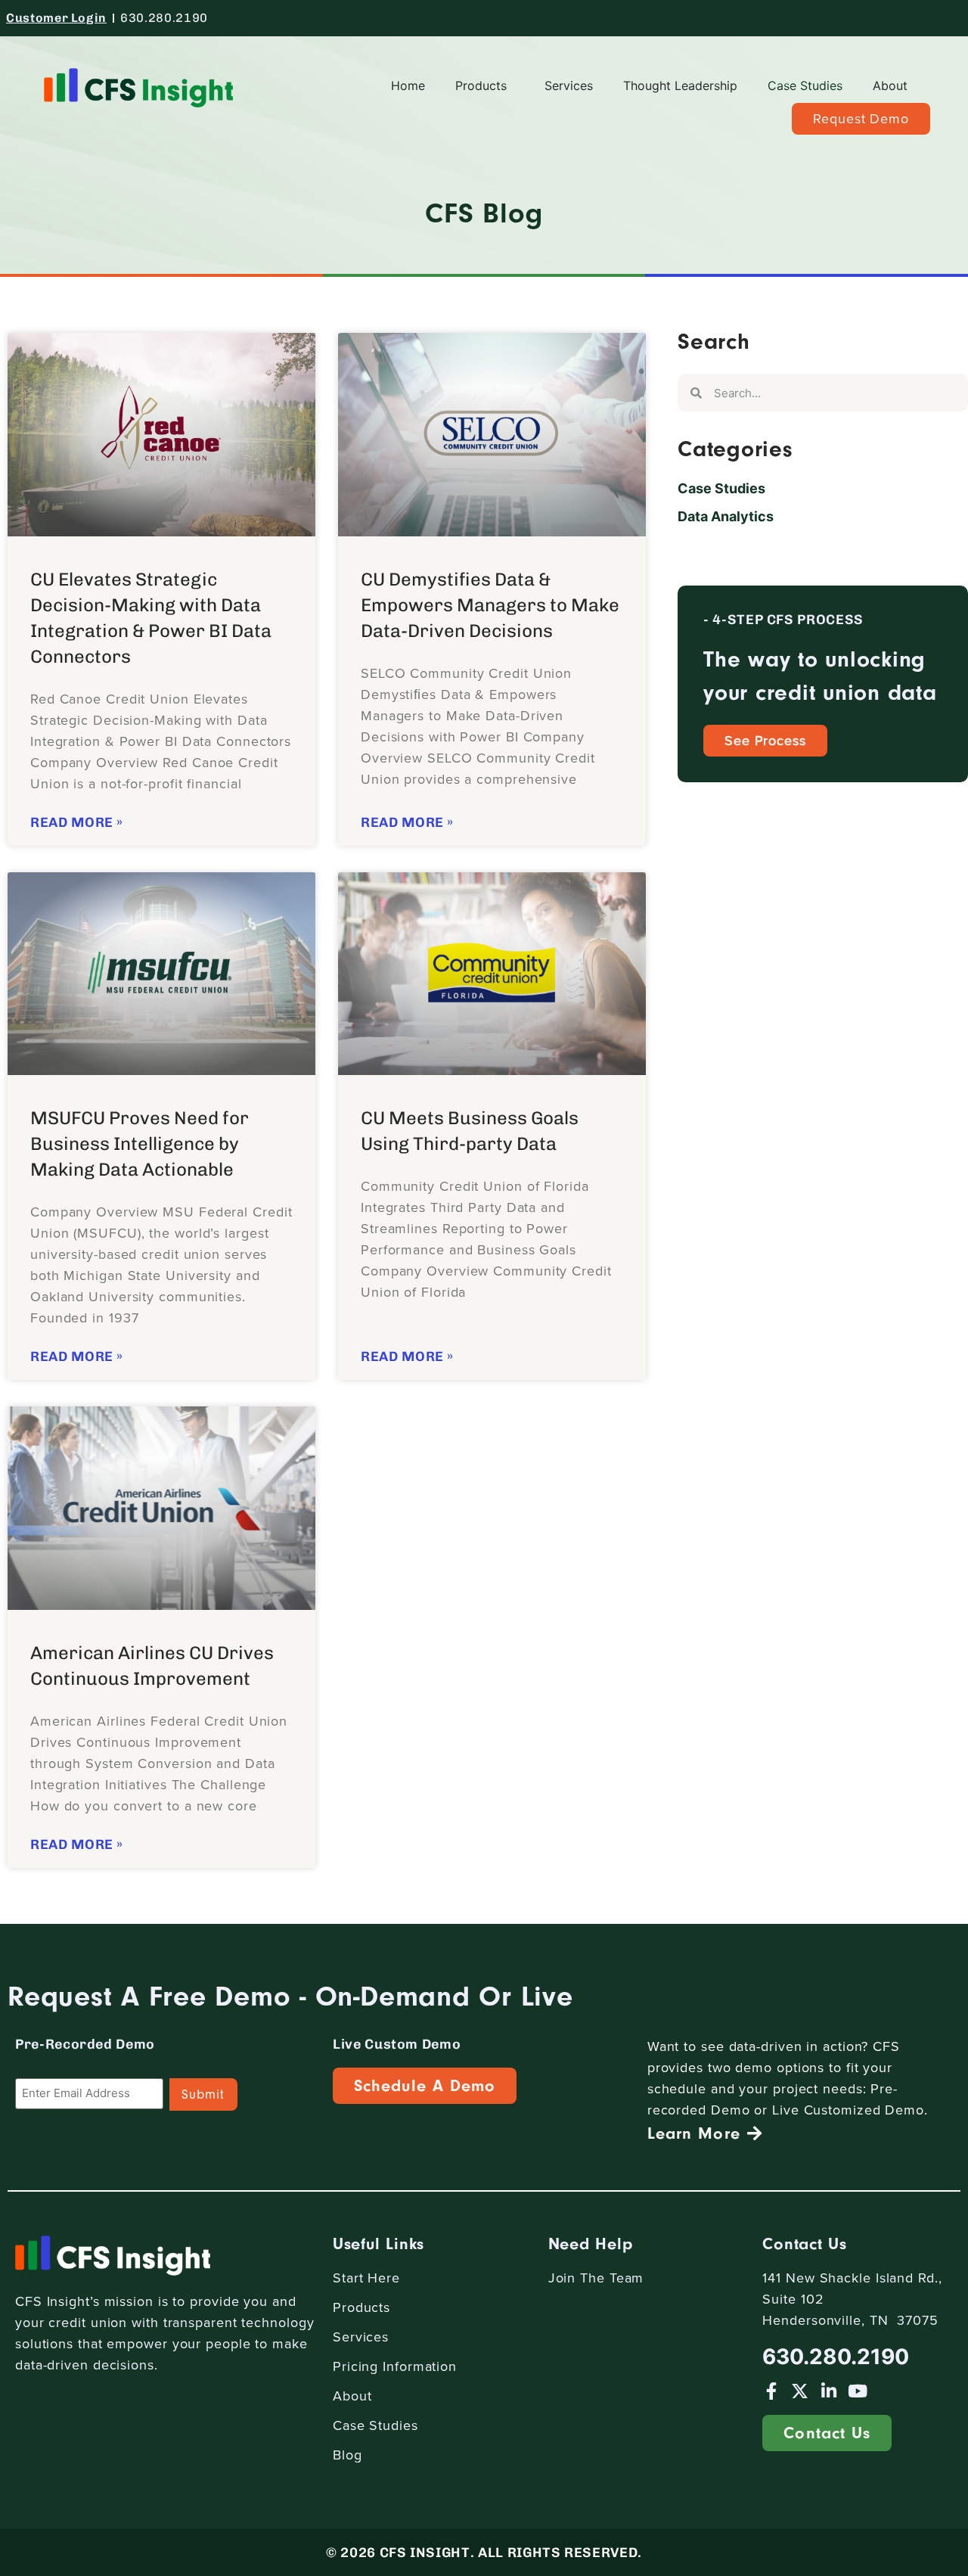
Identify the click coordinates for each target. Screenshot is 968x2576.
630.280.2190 (164, 18)
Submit (203, 2094)
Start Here (366, 2278)
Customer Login (56, 18)
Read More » (77, 822)
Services (569, 85)
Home (408, 85)
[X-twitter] (800, 2391)
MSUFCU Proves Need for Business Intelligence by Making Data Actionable (140, 1144)
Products (481, 85)
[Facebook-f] (771, 2391)
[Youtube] (857, 2391)
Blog (347, 2455)
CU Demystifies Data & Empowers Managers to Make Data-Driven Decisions (490, 605)
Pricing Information (395, 2366)
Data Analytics (726, 516)
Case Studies (805, 85)
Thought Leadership (680, 85)
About (890, 85)
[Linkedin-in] (828, 2391)
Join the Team (596, 2278)
